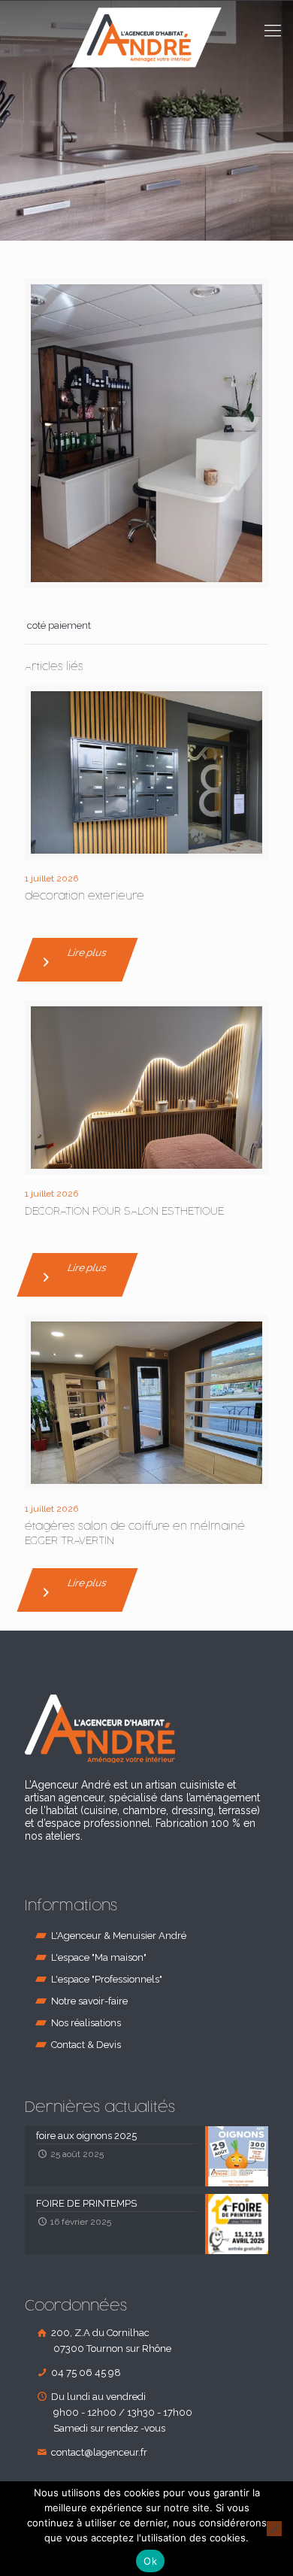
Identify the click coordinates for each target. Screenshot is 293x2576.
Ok (150, 2561)
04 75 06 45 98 (85, 2373)
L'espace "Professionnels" (107, 1979)
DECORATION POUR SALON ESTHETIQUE (124, 1211)
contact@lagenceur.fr (98, 2452)
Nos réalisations (86, 2023)
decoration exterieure (85, 896)
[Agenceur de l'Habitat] (146, 53)
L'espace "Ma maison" (99, 1957)
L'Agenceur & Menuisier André (119, 1936)
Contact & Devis (86, 2045)
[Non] (274, 2529)
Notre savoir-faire (89, 2001)
